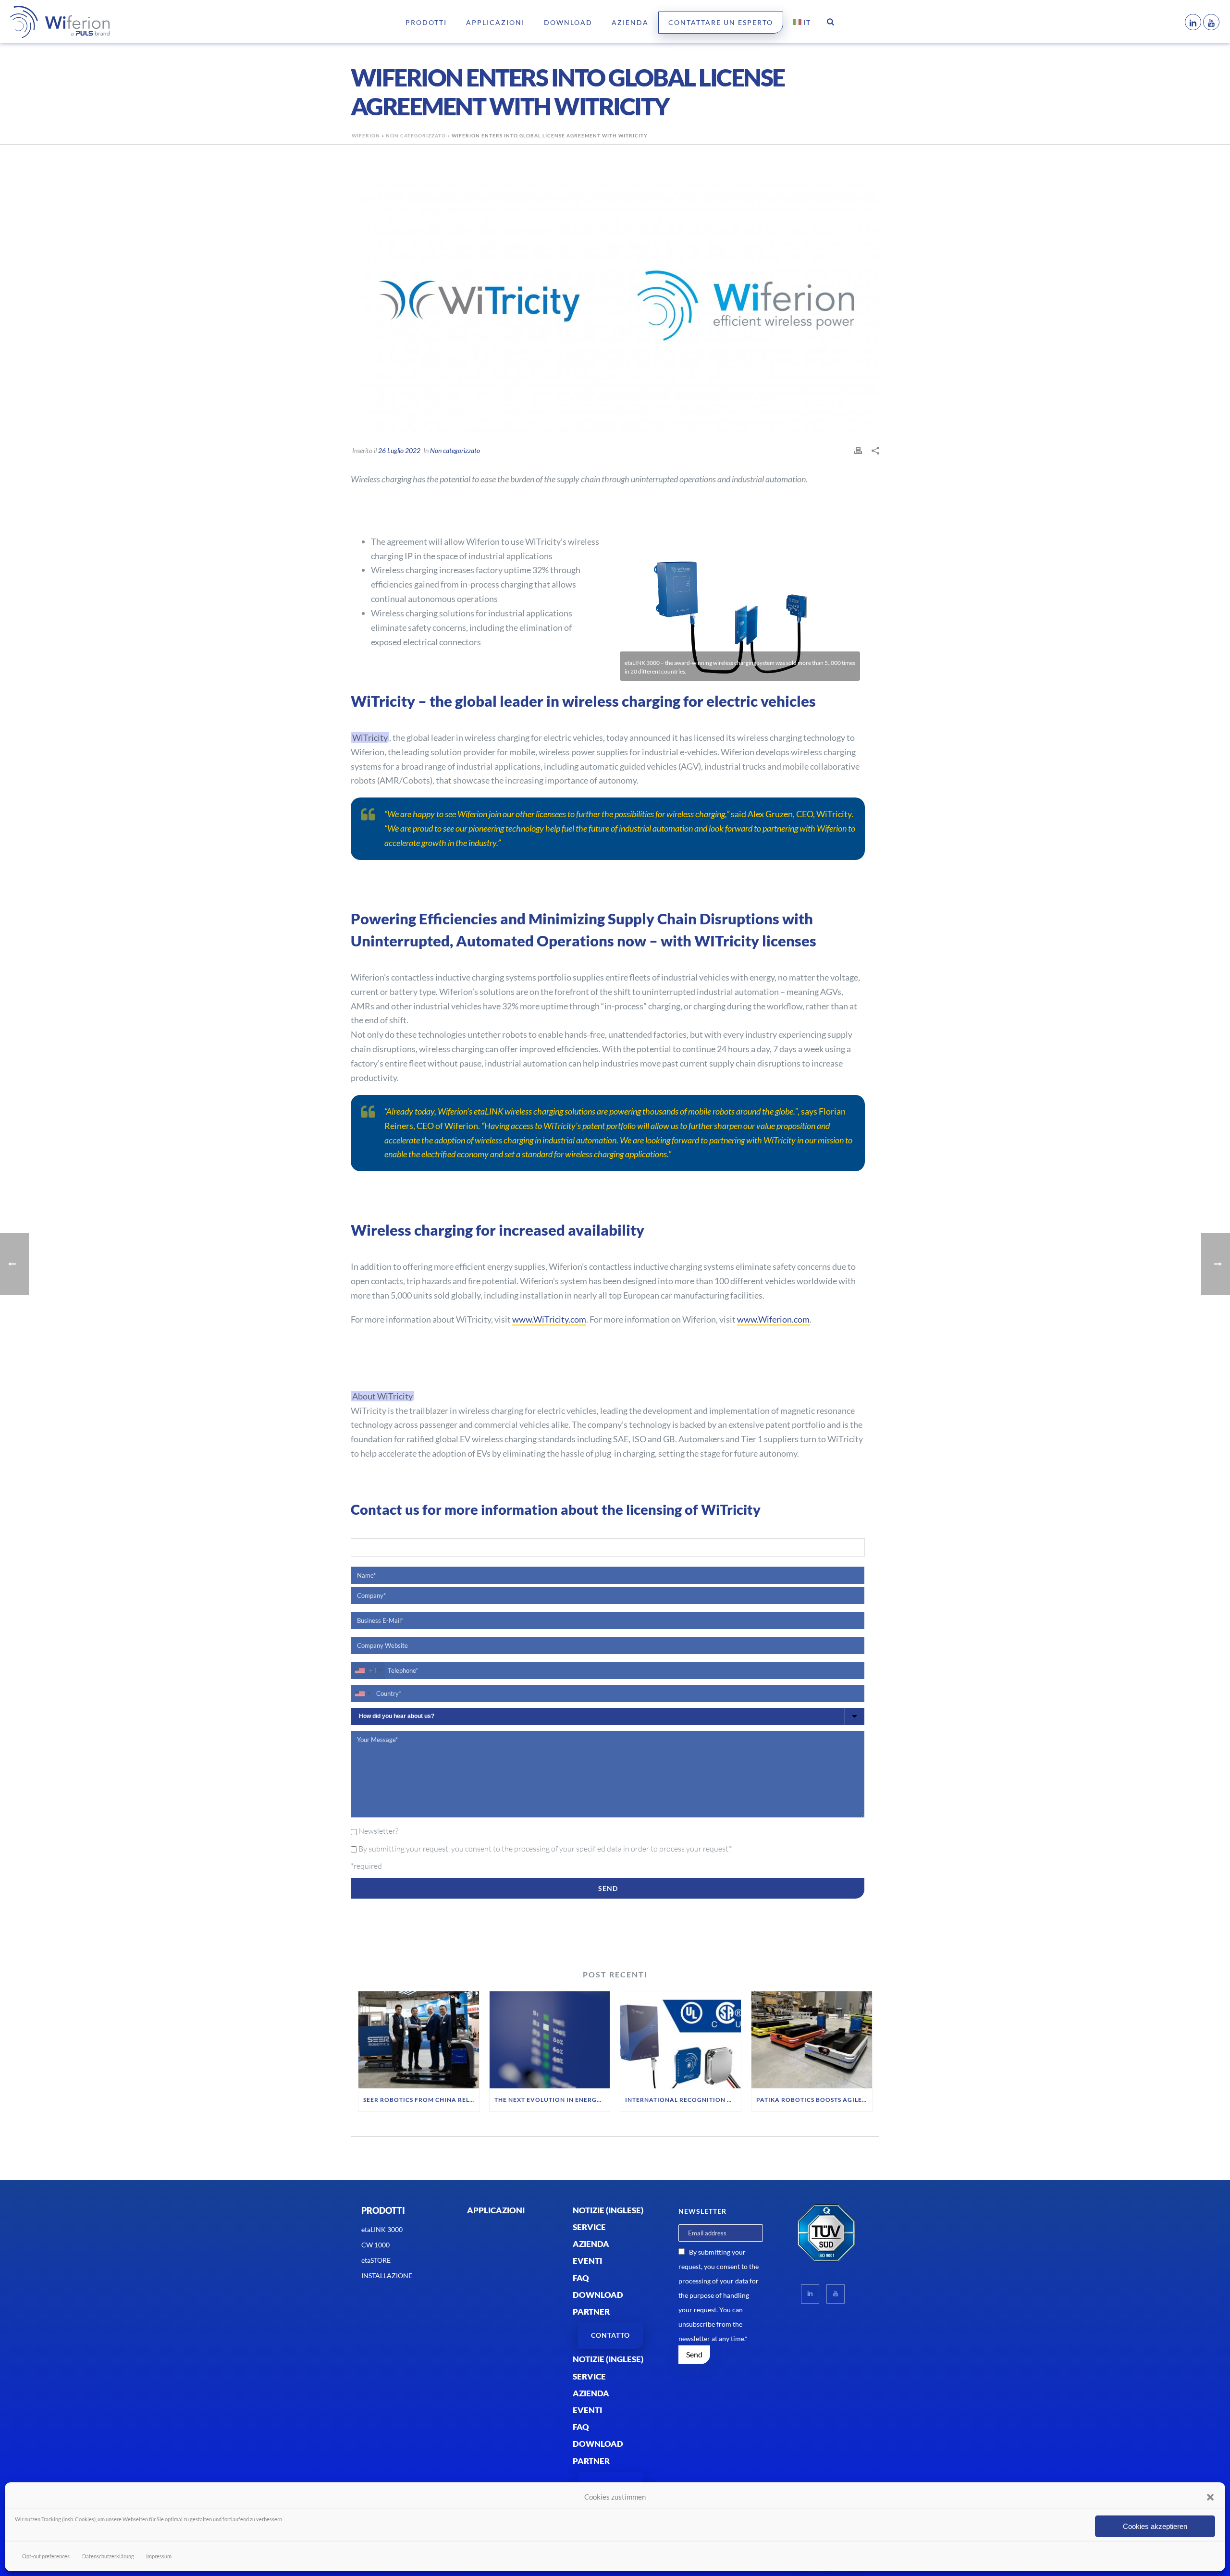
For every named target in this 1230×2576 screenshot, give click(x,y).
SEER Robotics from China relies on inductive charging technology (421, 2100)
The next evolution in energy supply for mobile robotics (552, 2100)
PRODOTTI (383, 2210)
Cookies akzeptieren (1155, 2526)
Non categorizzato (416, 135)
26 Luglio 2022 (399, 450)
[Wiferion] (46, 22)
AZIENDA (630, 22)
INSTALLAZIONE (387, 2275)
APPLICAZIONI (496, 2210)
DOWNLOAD (598, 2295)
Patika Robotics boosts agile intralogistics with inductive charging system (814, 2100)
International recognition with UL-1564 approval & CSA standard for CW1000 (683, 2100)
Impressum (159, 2556)
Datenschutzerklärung (108, 2556)
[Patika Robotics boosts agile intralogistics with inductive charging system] (812, 2040)
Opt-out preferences (46, 2556)
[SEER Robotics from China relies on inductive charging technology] (419, 2040)
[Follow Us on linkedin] (810, 2294)
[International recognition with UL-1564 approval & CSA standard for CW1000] (681, 2040)
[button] (1210, 2497)
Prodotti (426, 22)
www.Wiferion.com (773, 1319)
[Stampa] (858, 450)
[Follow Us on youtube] (836, 2294)
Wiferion (366, 135)
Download (568, 22)
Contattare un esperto (721, 22)
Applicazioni (495, 22)
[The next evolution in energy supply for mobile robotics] (550, 2040)
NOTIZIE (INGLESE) (608, 2210)
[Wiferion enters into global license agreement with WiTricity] (615, 301)
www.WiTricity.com (549, 1319)
